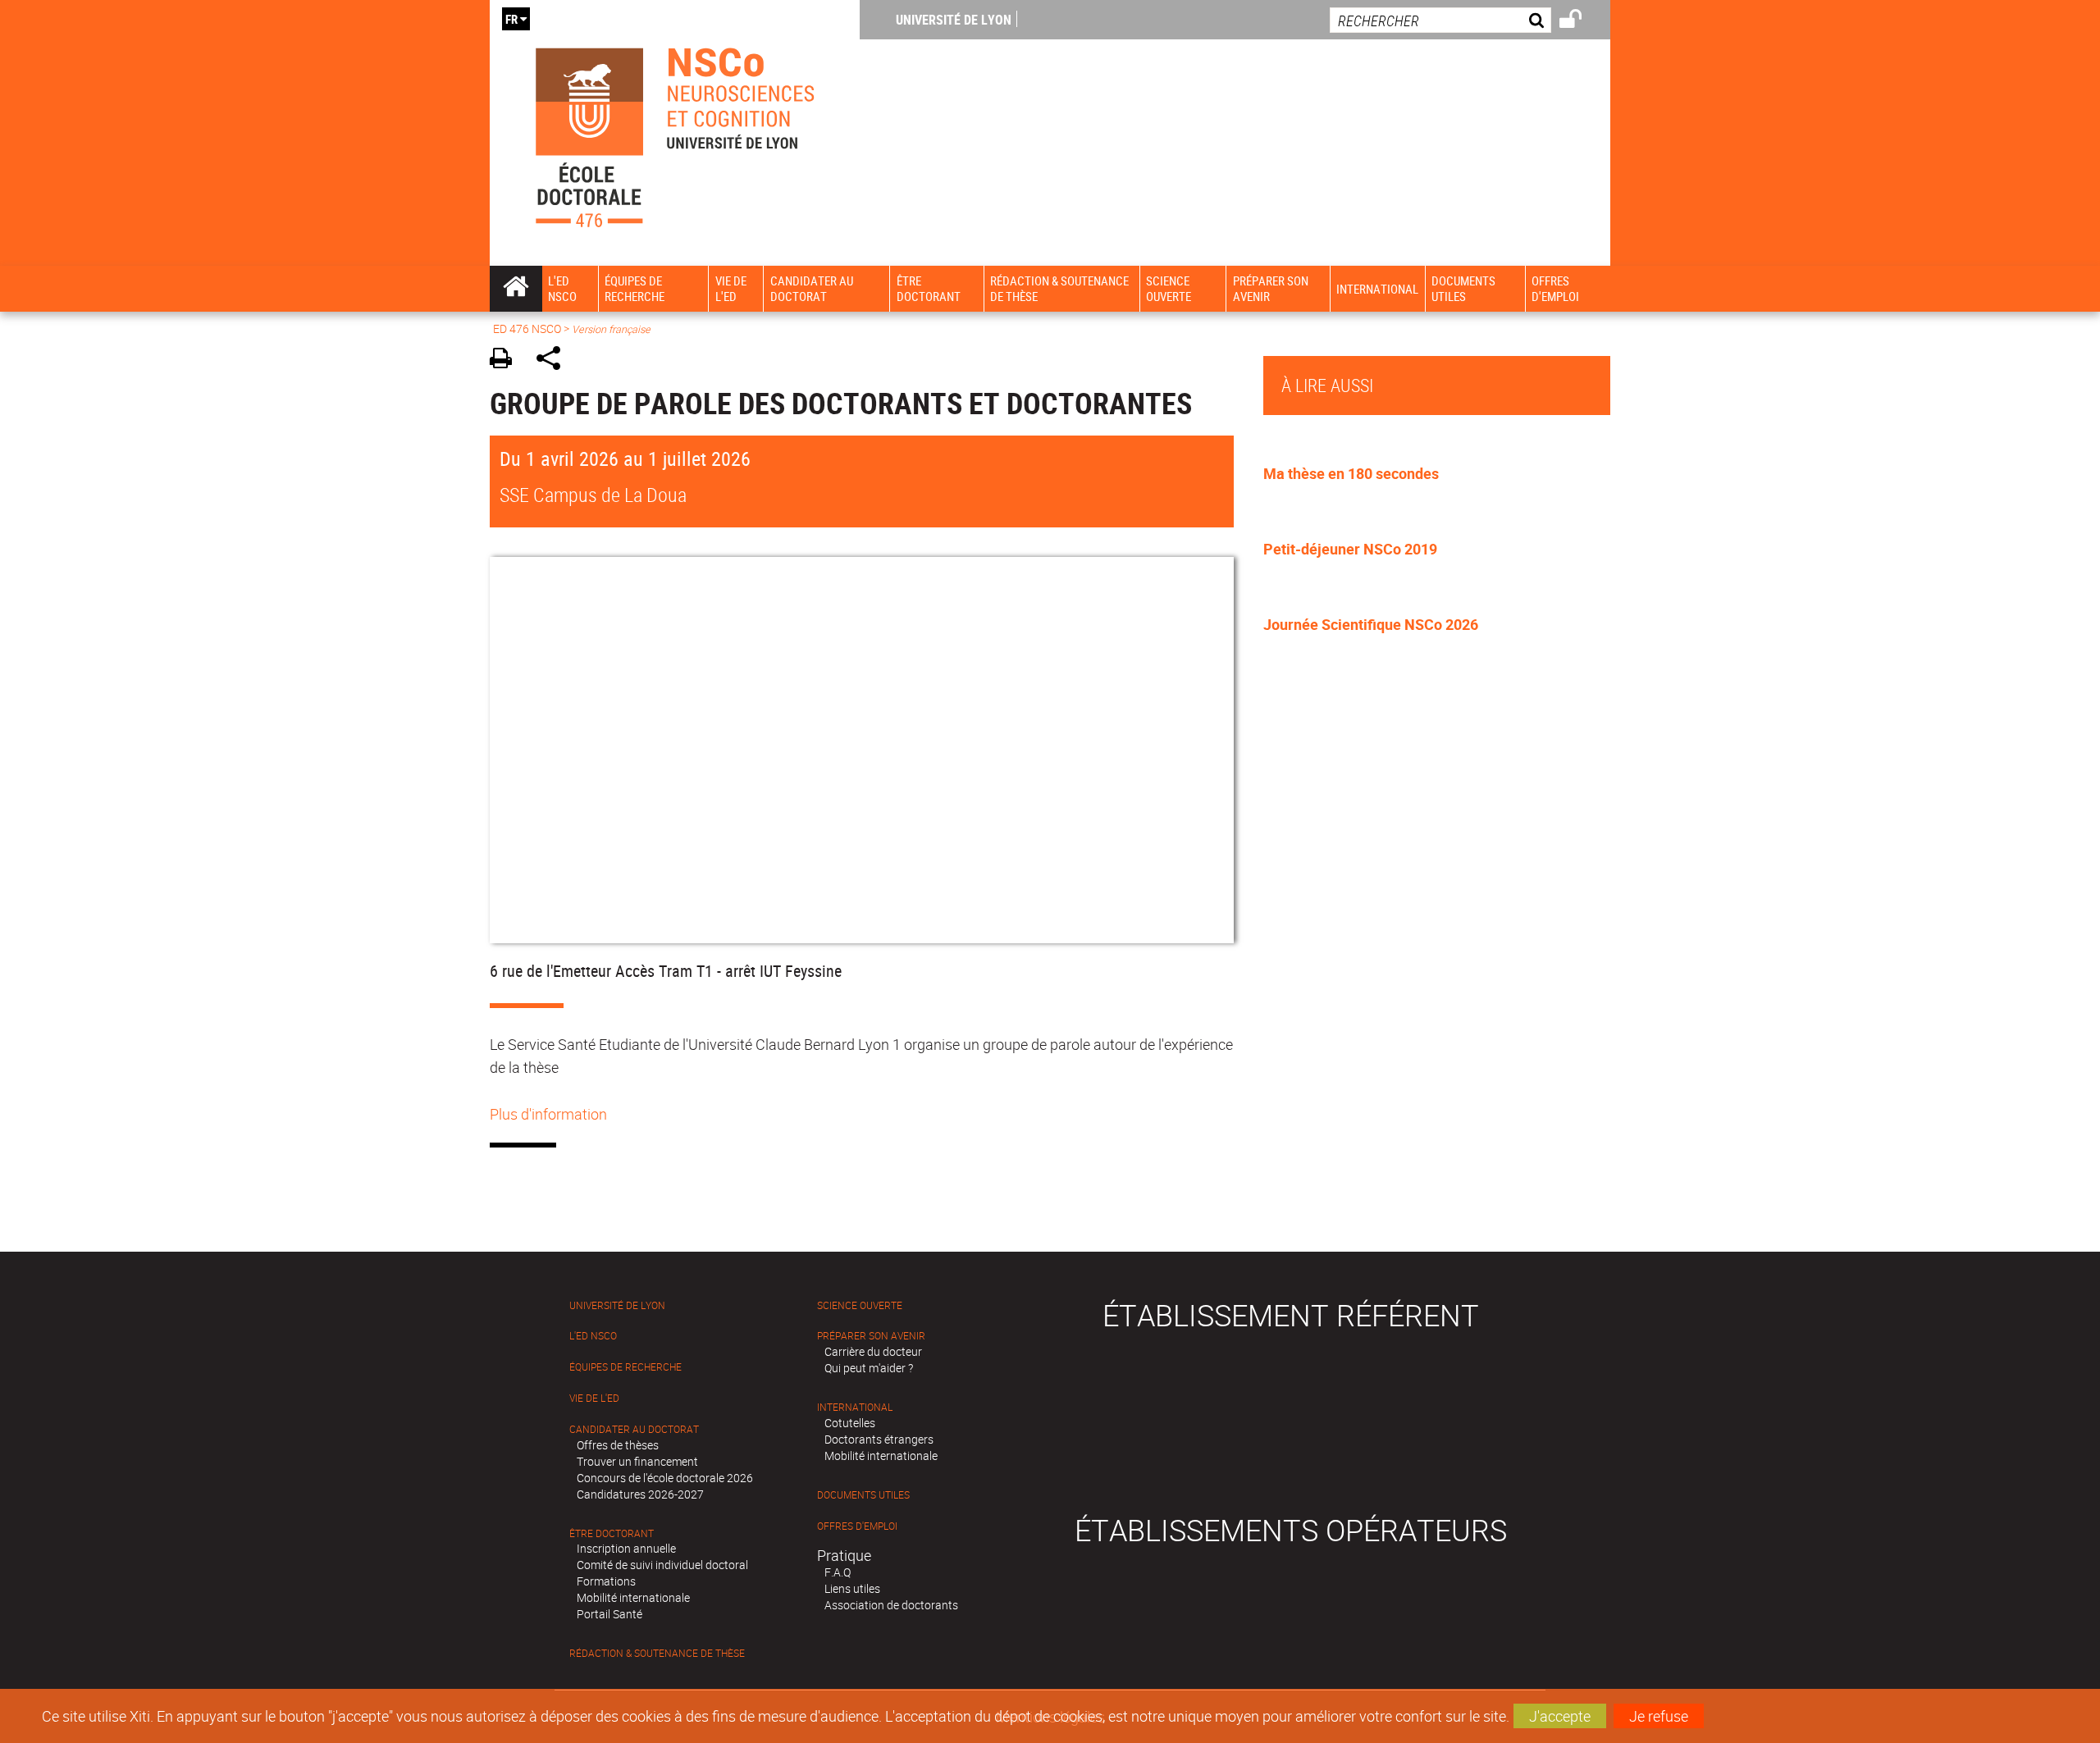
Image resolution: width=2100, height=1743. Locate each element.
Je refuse (1659, 1716)
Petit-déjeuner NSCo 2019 (1350, 549)
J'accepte (1560, 1716)
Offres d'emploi (857, 1526)
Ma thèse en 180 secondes (1351, 473)
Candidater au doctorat (634, 1429)
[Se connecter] (1581, 21)
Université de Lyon (954, 20)
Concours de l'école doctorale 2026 (665, 1478)
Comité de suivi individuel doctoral (662, 1565)
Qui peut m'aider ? (869, 1368)
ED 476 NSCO (527, 329)
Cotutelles (850, 1423)
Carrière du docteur (873, 1351)
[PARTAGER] (554, 360)
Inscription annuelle (626, 1548)
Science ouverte (860, 1305)
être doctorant (612, 1533)
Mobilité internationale (633, 1597)
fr (511, 19)
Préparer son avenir (871, 1336)
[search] (1440, 20)
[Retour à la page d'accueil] (675, 133)
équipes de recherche (625, 1367)
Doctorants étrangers (879, 1439)
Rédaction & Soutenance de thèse (657, 1653)
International (855, 1407)
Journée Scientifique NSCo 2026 (1371, 624)
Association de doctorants (891, 1605)
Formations (606, 1581)
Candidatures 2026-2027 (640, 1494)
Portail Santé (609, 1614)
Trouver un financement (637, 1461)
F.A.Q (838, 1572)
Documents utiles (863, 1495)
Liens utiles (852, 1588)
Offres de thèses (618, 1445)
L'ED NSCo (593, 1336)
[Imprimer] (507, 360)
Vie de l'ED (594, 1398)
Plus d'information (548, 1114)
